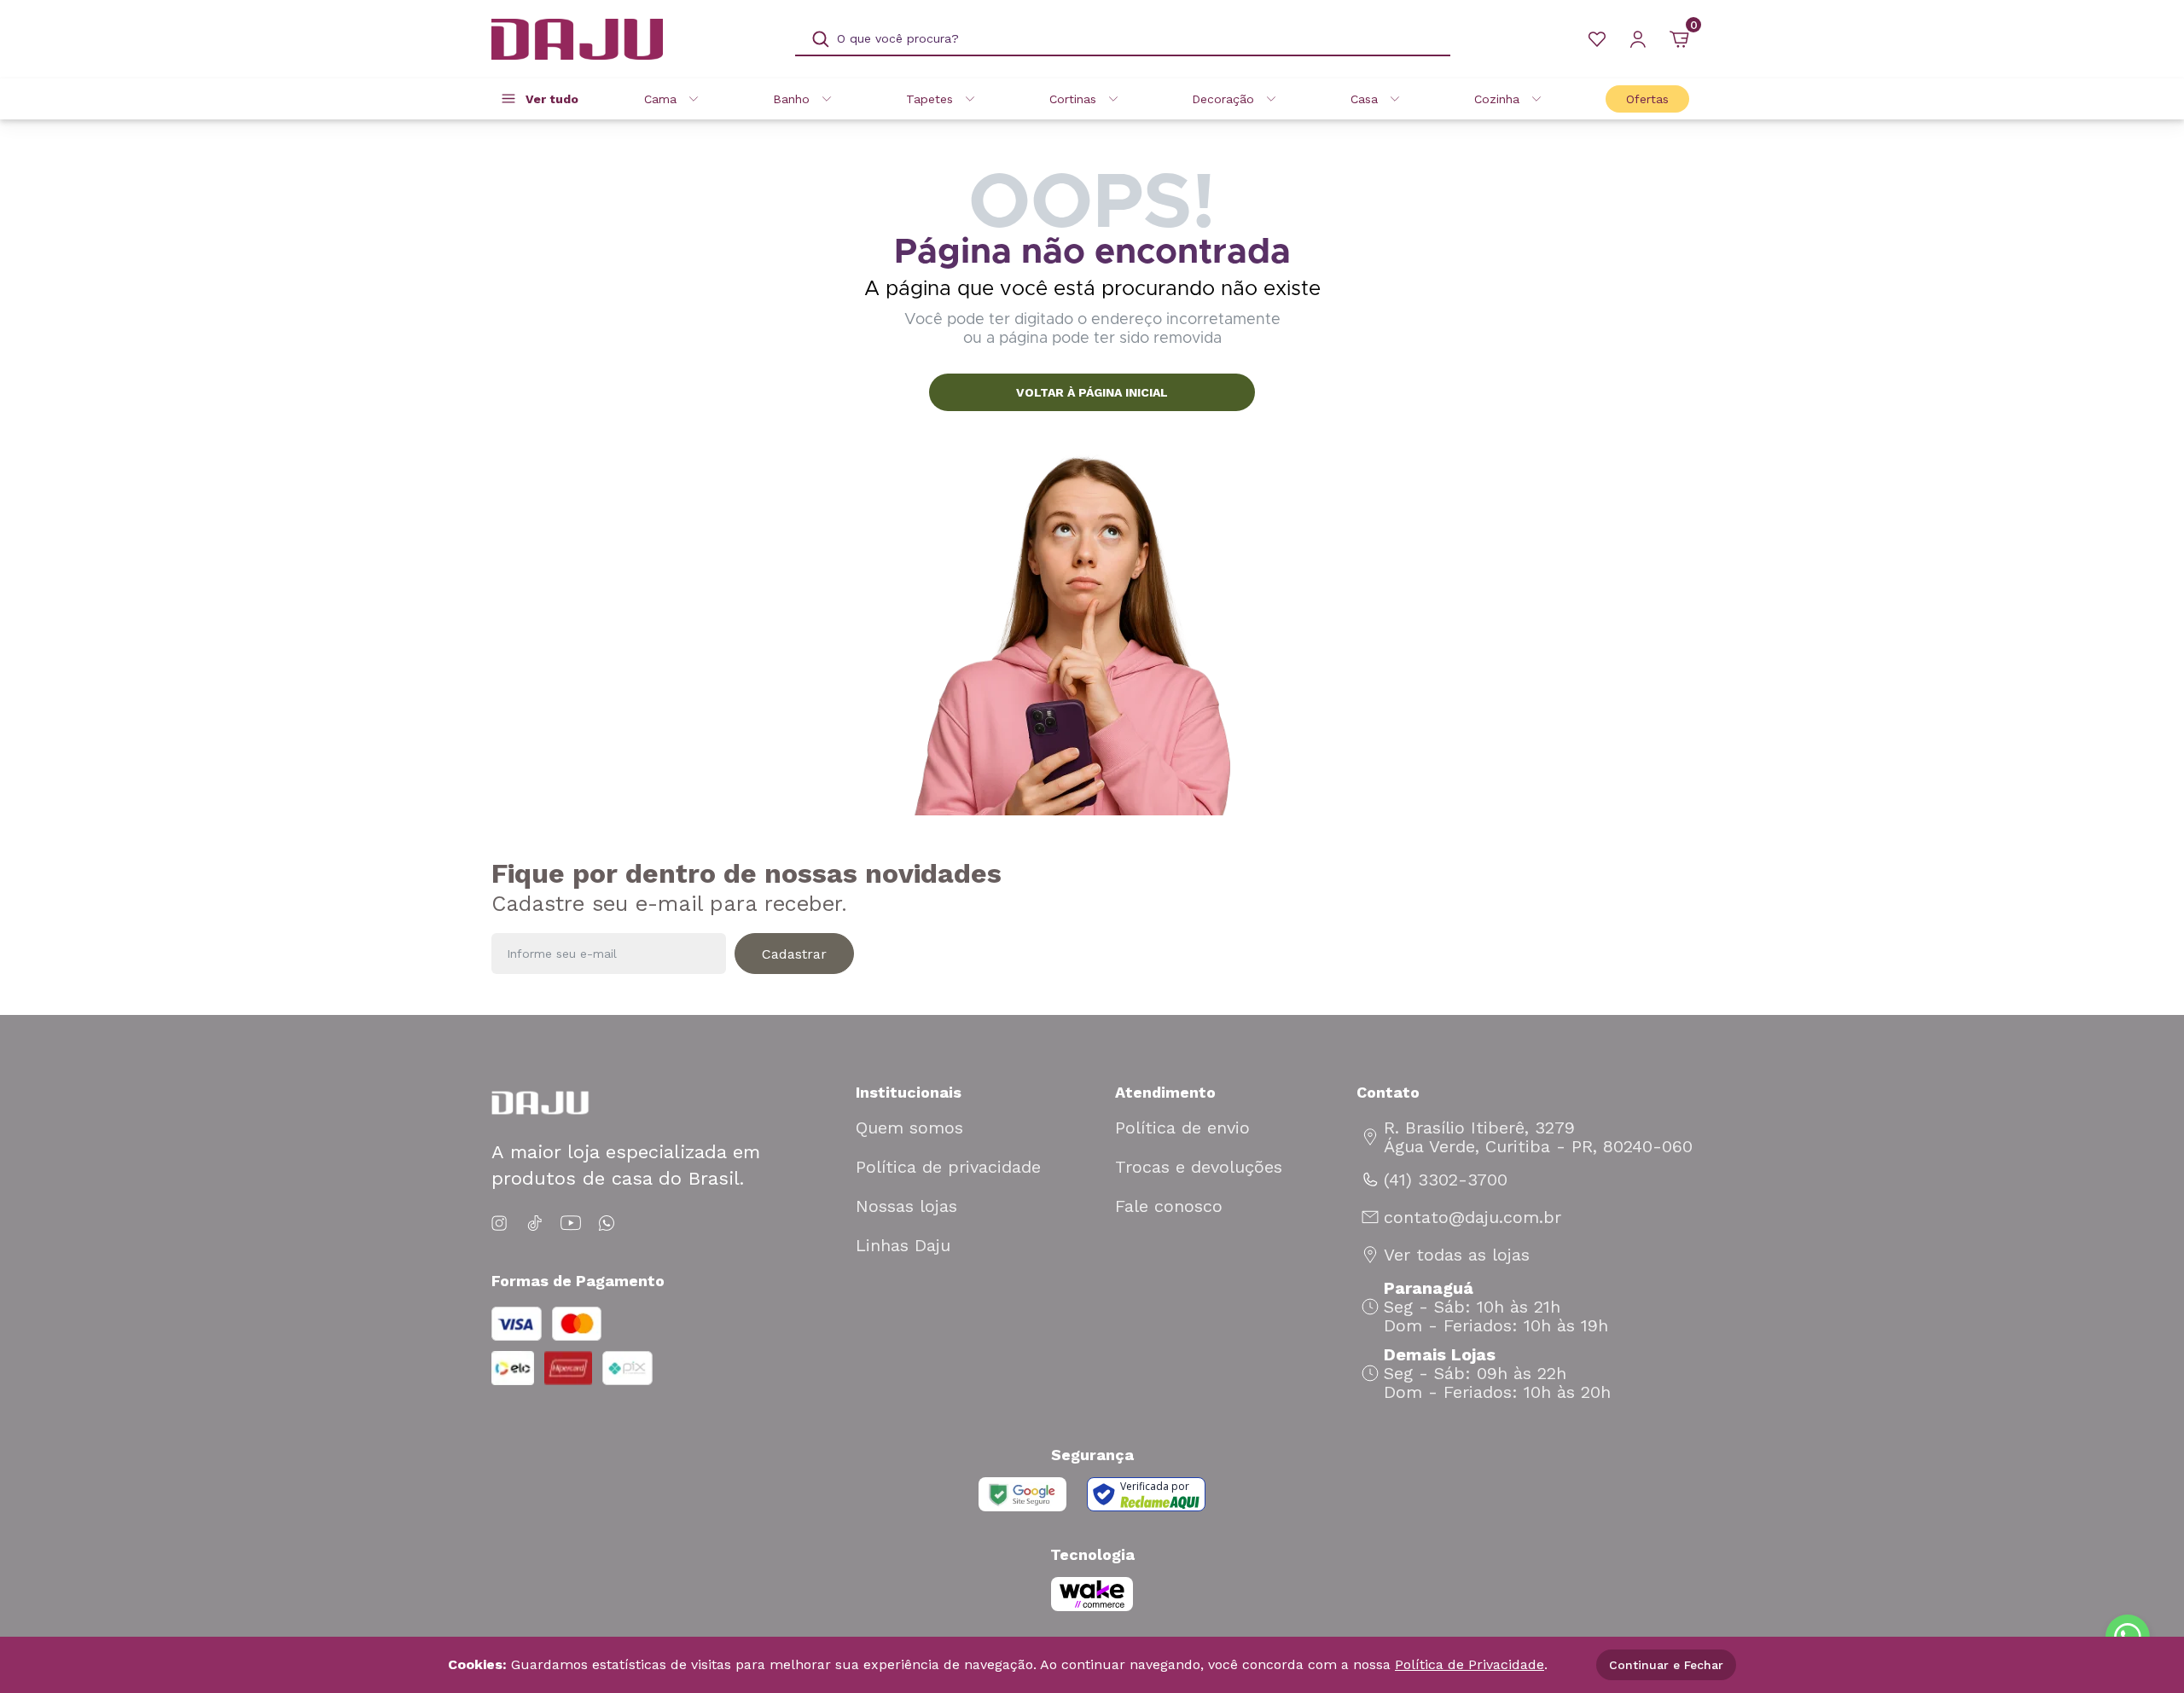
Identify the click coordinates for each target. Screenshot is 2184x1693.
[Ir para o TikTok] (535, 1223)
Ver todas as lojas (1457, 1255)
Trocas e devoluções (1199, 1167)
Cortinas (1073, 99)
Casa (1364, 99)
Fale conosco (1169, 1206)
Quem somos (909, 1128)
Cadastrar (794, 954)
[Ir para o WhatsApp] (607, 1223)
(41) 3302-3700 (1446, 1180)
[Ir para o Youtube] (571, 1223)
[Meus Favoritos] (1597, 39)
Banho (791, 99)
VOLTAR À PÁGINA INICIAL (1092, 392)
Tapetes (929, 99)
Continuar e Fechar (1666, 1665)
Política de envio (1182, 1128)
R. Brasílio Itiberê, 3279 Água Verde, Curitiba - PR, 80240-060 (1538, 1137)
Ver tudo (552, 99)
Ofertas (1647, 99)
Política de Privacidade (1470, 1664)
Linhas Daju (903, 1245)
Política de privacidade (948, 1167)
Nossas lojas (906, 1206)
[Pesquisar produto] (821, 39)
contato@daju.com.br (1472, 1217)
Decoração (1223, 99)
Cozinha (1497, 99)
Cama (660, 99)
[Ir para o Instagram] (502, 1223)
